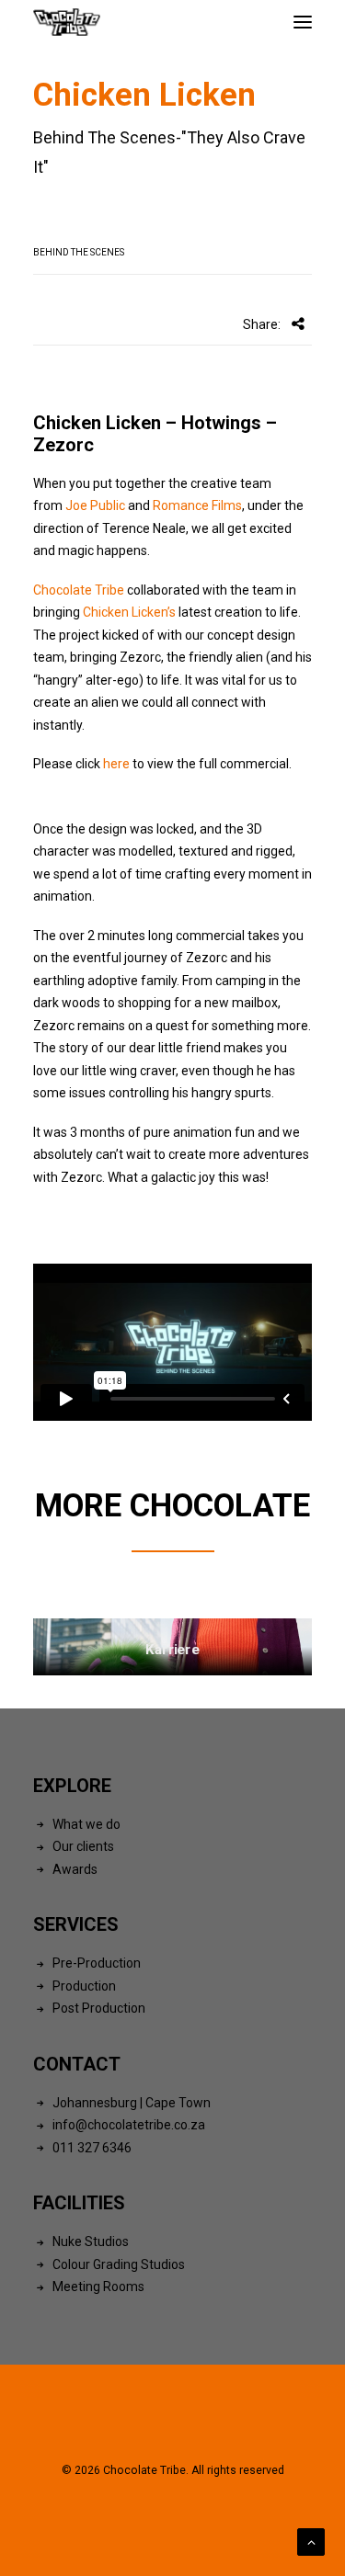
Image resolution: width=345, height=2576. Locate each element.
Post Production (99, 2008)
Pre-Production (97, 1963)
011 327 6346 (92, 2148)
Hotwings (221, 423)
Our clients (83, 1846)
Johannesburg (95, 2103)
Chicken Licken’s (129, 612)
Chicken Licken (97, 423)
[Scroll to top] (311, 2541)
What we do (86, 1824)
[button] (303, 22)
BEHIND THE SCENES (79, 252)
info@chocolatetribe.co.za (129, 2125)
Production (84, 1986)
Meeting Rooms (98, 2287)
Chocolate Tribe (79, 590)
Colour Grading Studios (119, 2264)
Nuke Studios (91, 2241)
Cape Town (178, 2103)
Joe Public (94, 505)
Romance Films (197, 505)
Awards (75, 1869)
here (116, 764)
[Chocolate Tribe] (67, 22)
